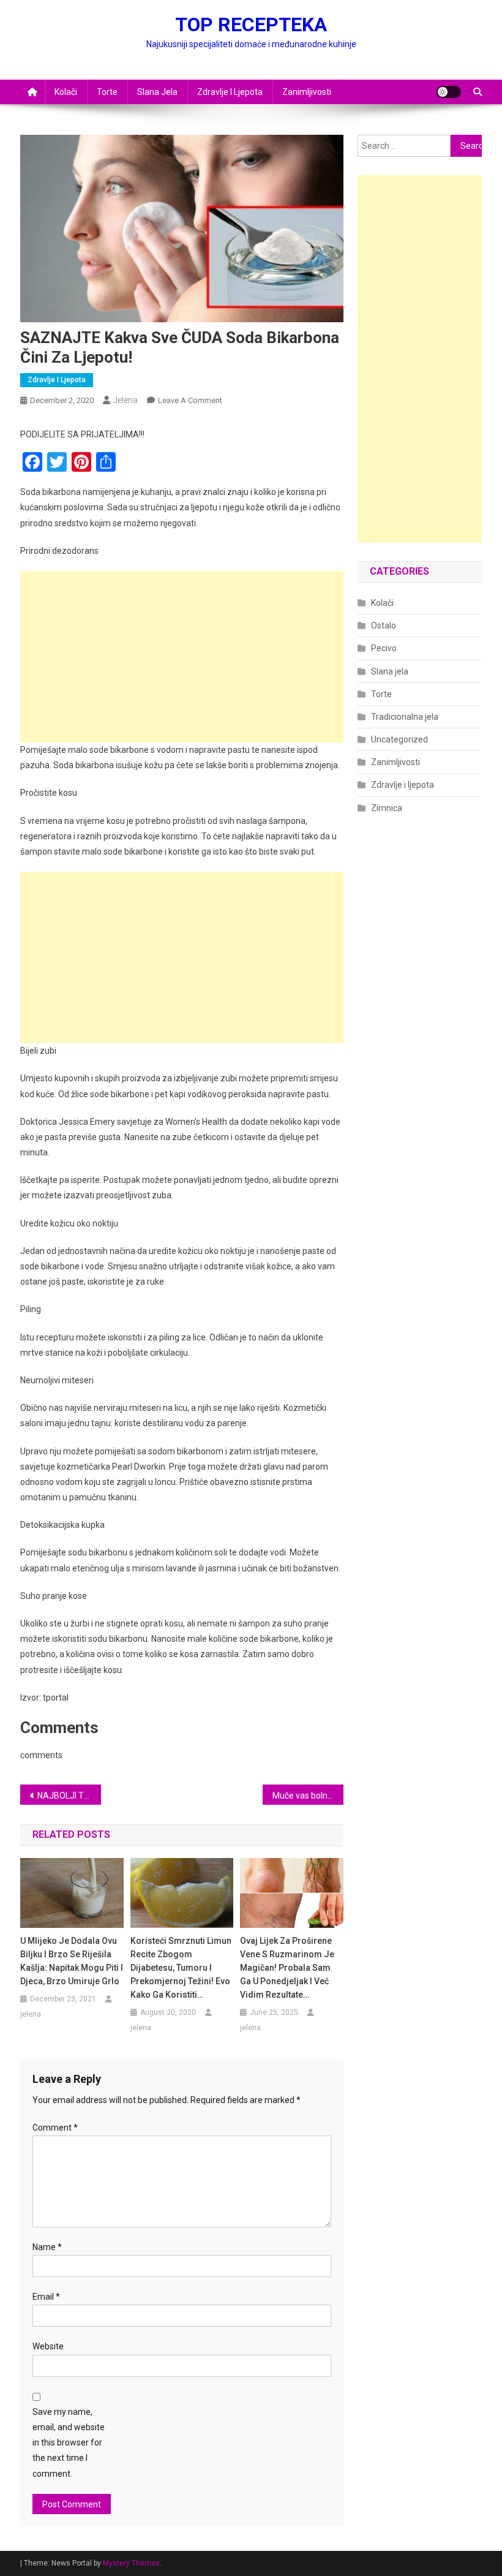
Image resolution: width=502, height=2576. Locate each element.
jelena (125, 400)
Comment (55, 2128)
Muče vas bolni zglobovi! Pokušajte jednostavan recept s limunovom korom (308, 1796)
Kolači (66, 92)
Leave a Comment (190, 400)
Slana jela (157, 92)
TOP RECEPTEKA (251, 25)
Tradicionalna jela (405, 717)
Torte (107, 92)
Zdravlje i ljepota (230, 92)
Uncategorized (399, 739)
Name (47, 2247)
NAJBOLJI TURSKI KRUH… (69, 1796)
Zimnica (387, 808)
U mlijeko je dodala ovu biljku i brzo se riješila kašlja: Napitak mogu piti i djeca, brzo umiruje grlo (72, 1961)
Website (48, 2346)
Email (46, 2297)
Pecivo (384, 648)
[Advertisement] (182, 657)
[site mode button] (449, 92)
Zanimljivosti (307, 92)
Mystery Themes (131, 2563)
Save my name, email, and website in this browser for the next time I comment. (69, 2443)
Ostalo (384, 625)
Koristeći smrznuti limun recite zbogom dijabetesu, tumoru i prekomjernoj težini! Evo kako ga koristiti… (181, 1968)
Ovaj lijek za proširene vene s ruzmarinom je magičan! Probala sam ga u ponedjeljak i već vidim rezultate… (287, 1968)
